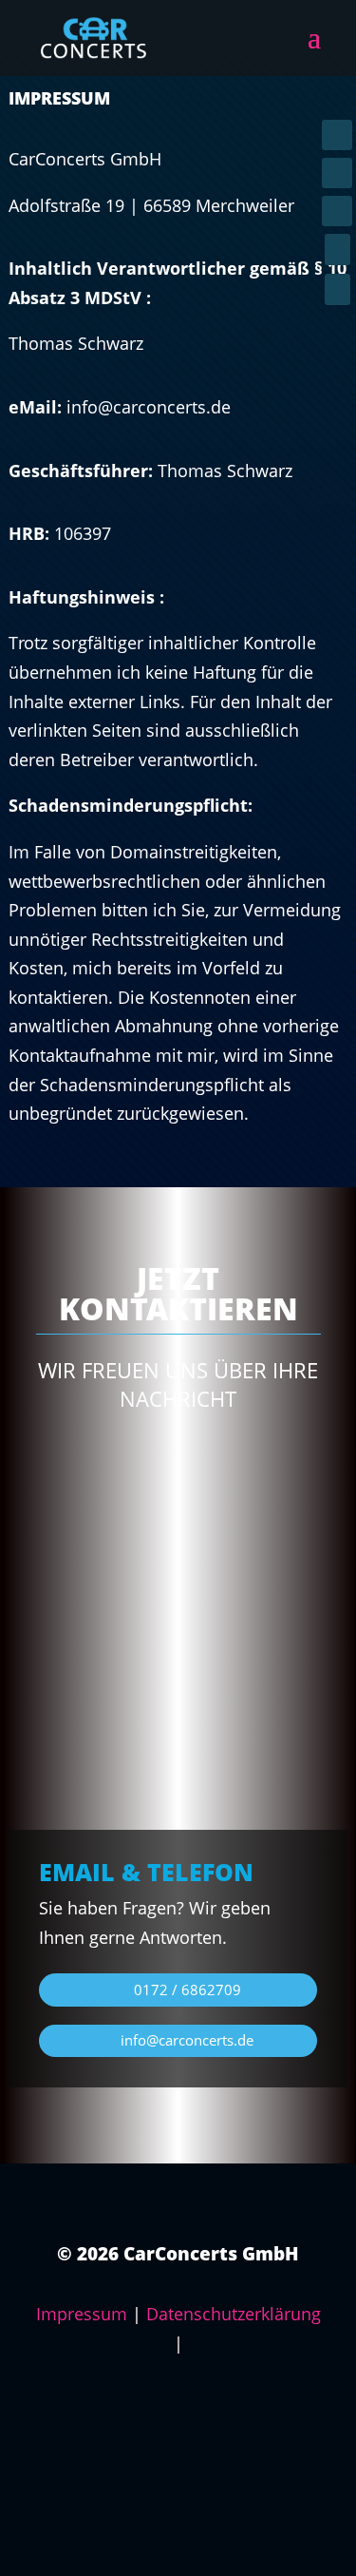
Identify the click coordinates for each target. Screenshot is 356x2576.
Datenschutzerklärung (234, 2314)
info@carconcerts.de (187, 2040)
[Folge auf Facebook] (337, 135)
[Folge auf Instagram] (337, 173)
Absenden (263, 1751)
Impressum (82, 2314)
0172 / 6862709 (187, 1990)
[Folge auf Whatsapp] (337, 211)
